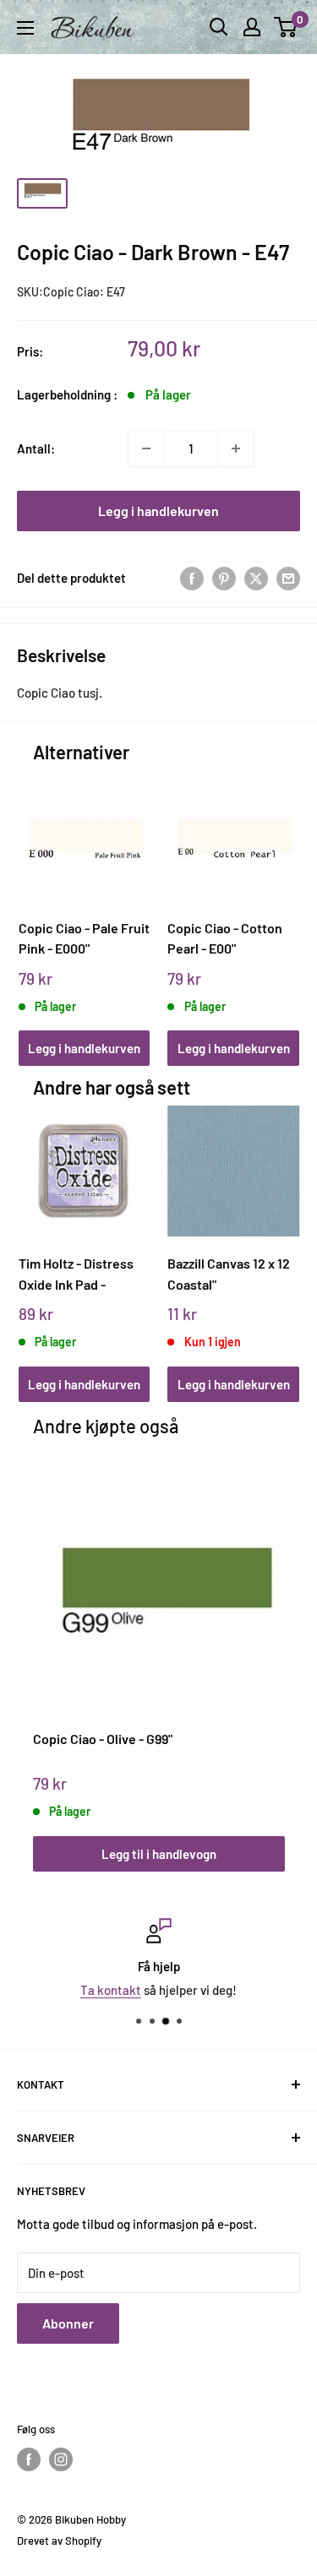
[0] (286, 27)
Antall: (36, 448)
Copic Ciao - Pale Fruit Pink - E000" (84, 938)
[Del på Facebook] (192, 578)
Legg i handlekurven (158, 511)
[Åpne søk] (219, 27)
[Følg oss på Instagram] (61, 2459)
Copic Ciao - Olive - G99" (103, 1739)
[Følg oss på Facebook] (29, 2459)
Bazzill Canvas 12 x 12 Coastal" (229, 1274)
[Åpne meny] (25, 28)
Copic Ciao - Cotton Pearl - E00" (225, 938)
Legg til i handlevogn (159, 1854)
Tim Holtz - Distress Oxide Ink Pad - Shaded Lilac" (76, 1274)
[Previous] (37, 902)
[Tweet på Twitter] (256, 578)
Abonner (68, 2323)
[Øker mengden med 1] (236, 448)
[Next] (280, 902)
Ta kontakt (111, 1990)
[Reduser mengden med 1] (146, 448)
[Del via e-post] (288, 578)
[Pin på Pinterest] (224, 578)
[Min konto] (252, 27)
